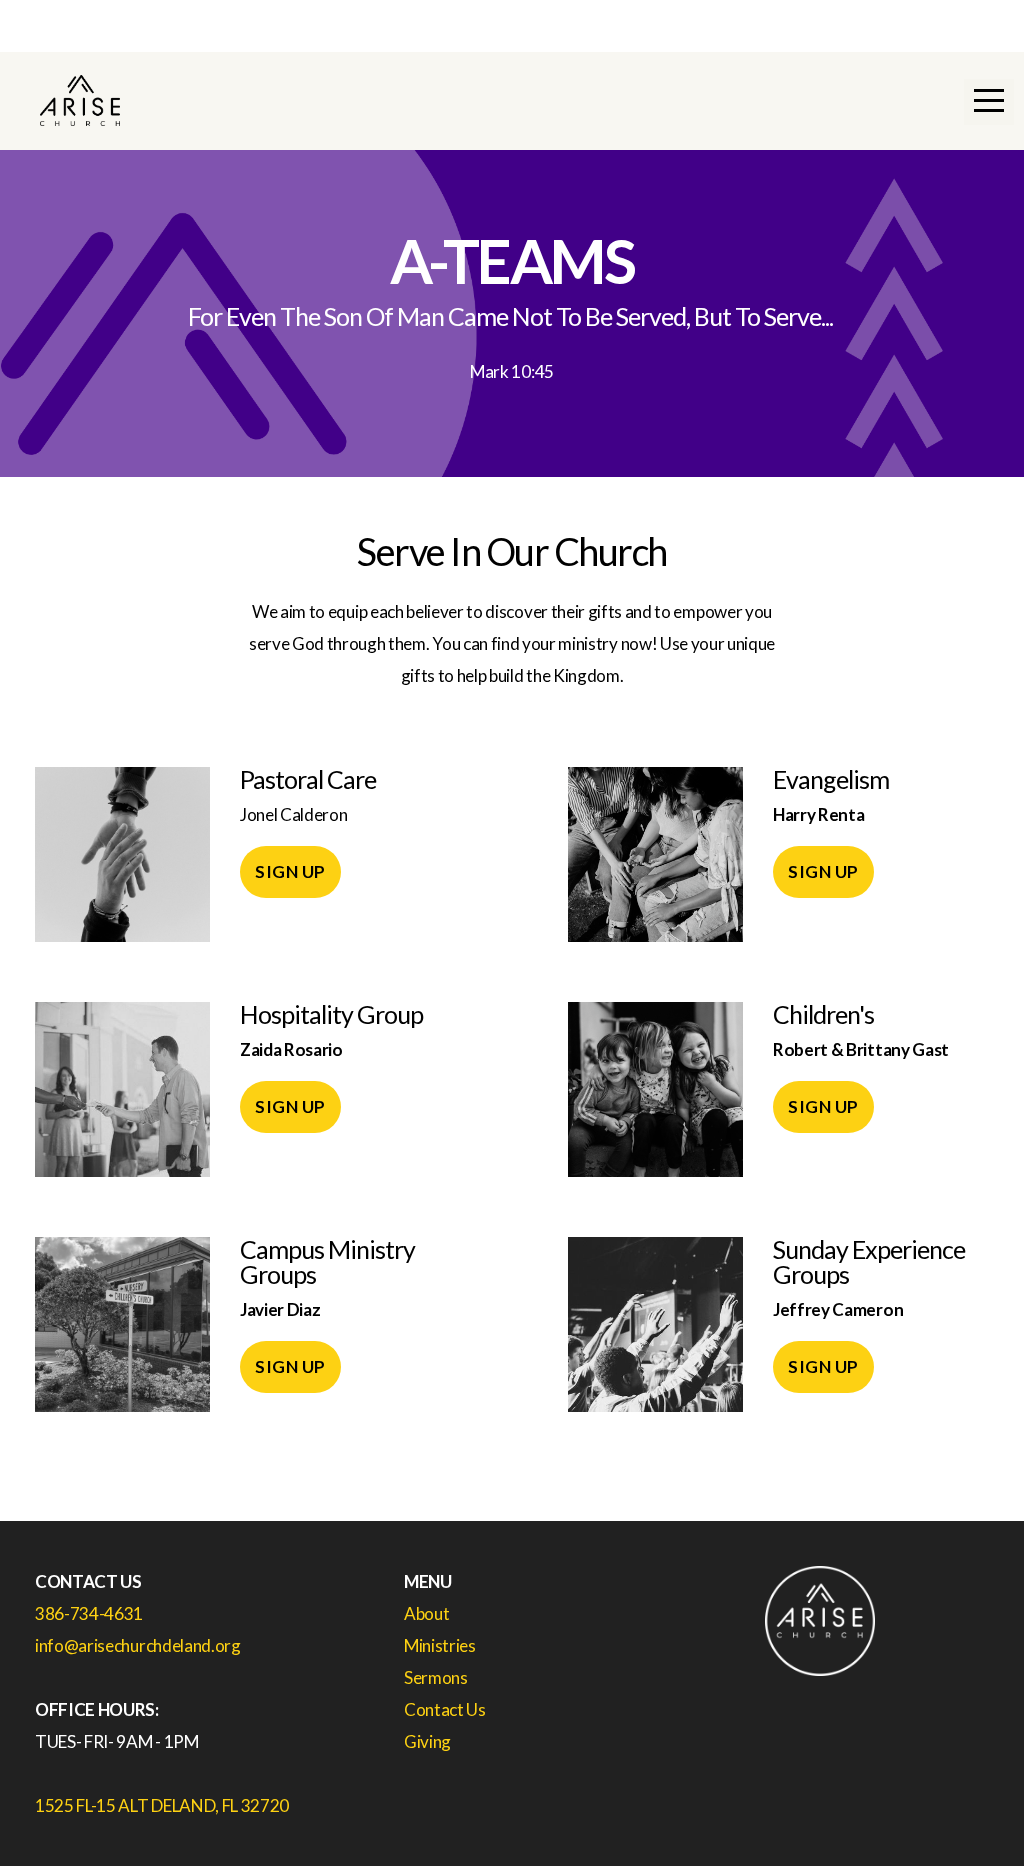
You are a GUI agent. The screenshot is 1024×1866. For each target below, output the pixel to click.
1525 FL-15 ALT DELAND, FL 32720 (162, 1805)
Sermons (437, 1677)
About (426, 1613)
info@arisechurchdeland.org (138, 1645)
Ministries (440, 1645)
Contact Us (446, 1709)
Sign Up (290, 871)
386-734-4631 (89, 1613)
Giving (427, 1741)
